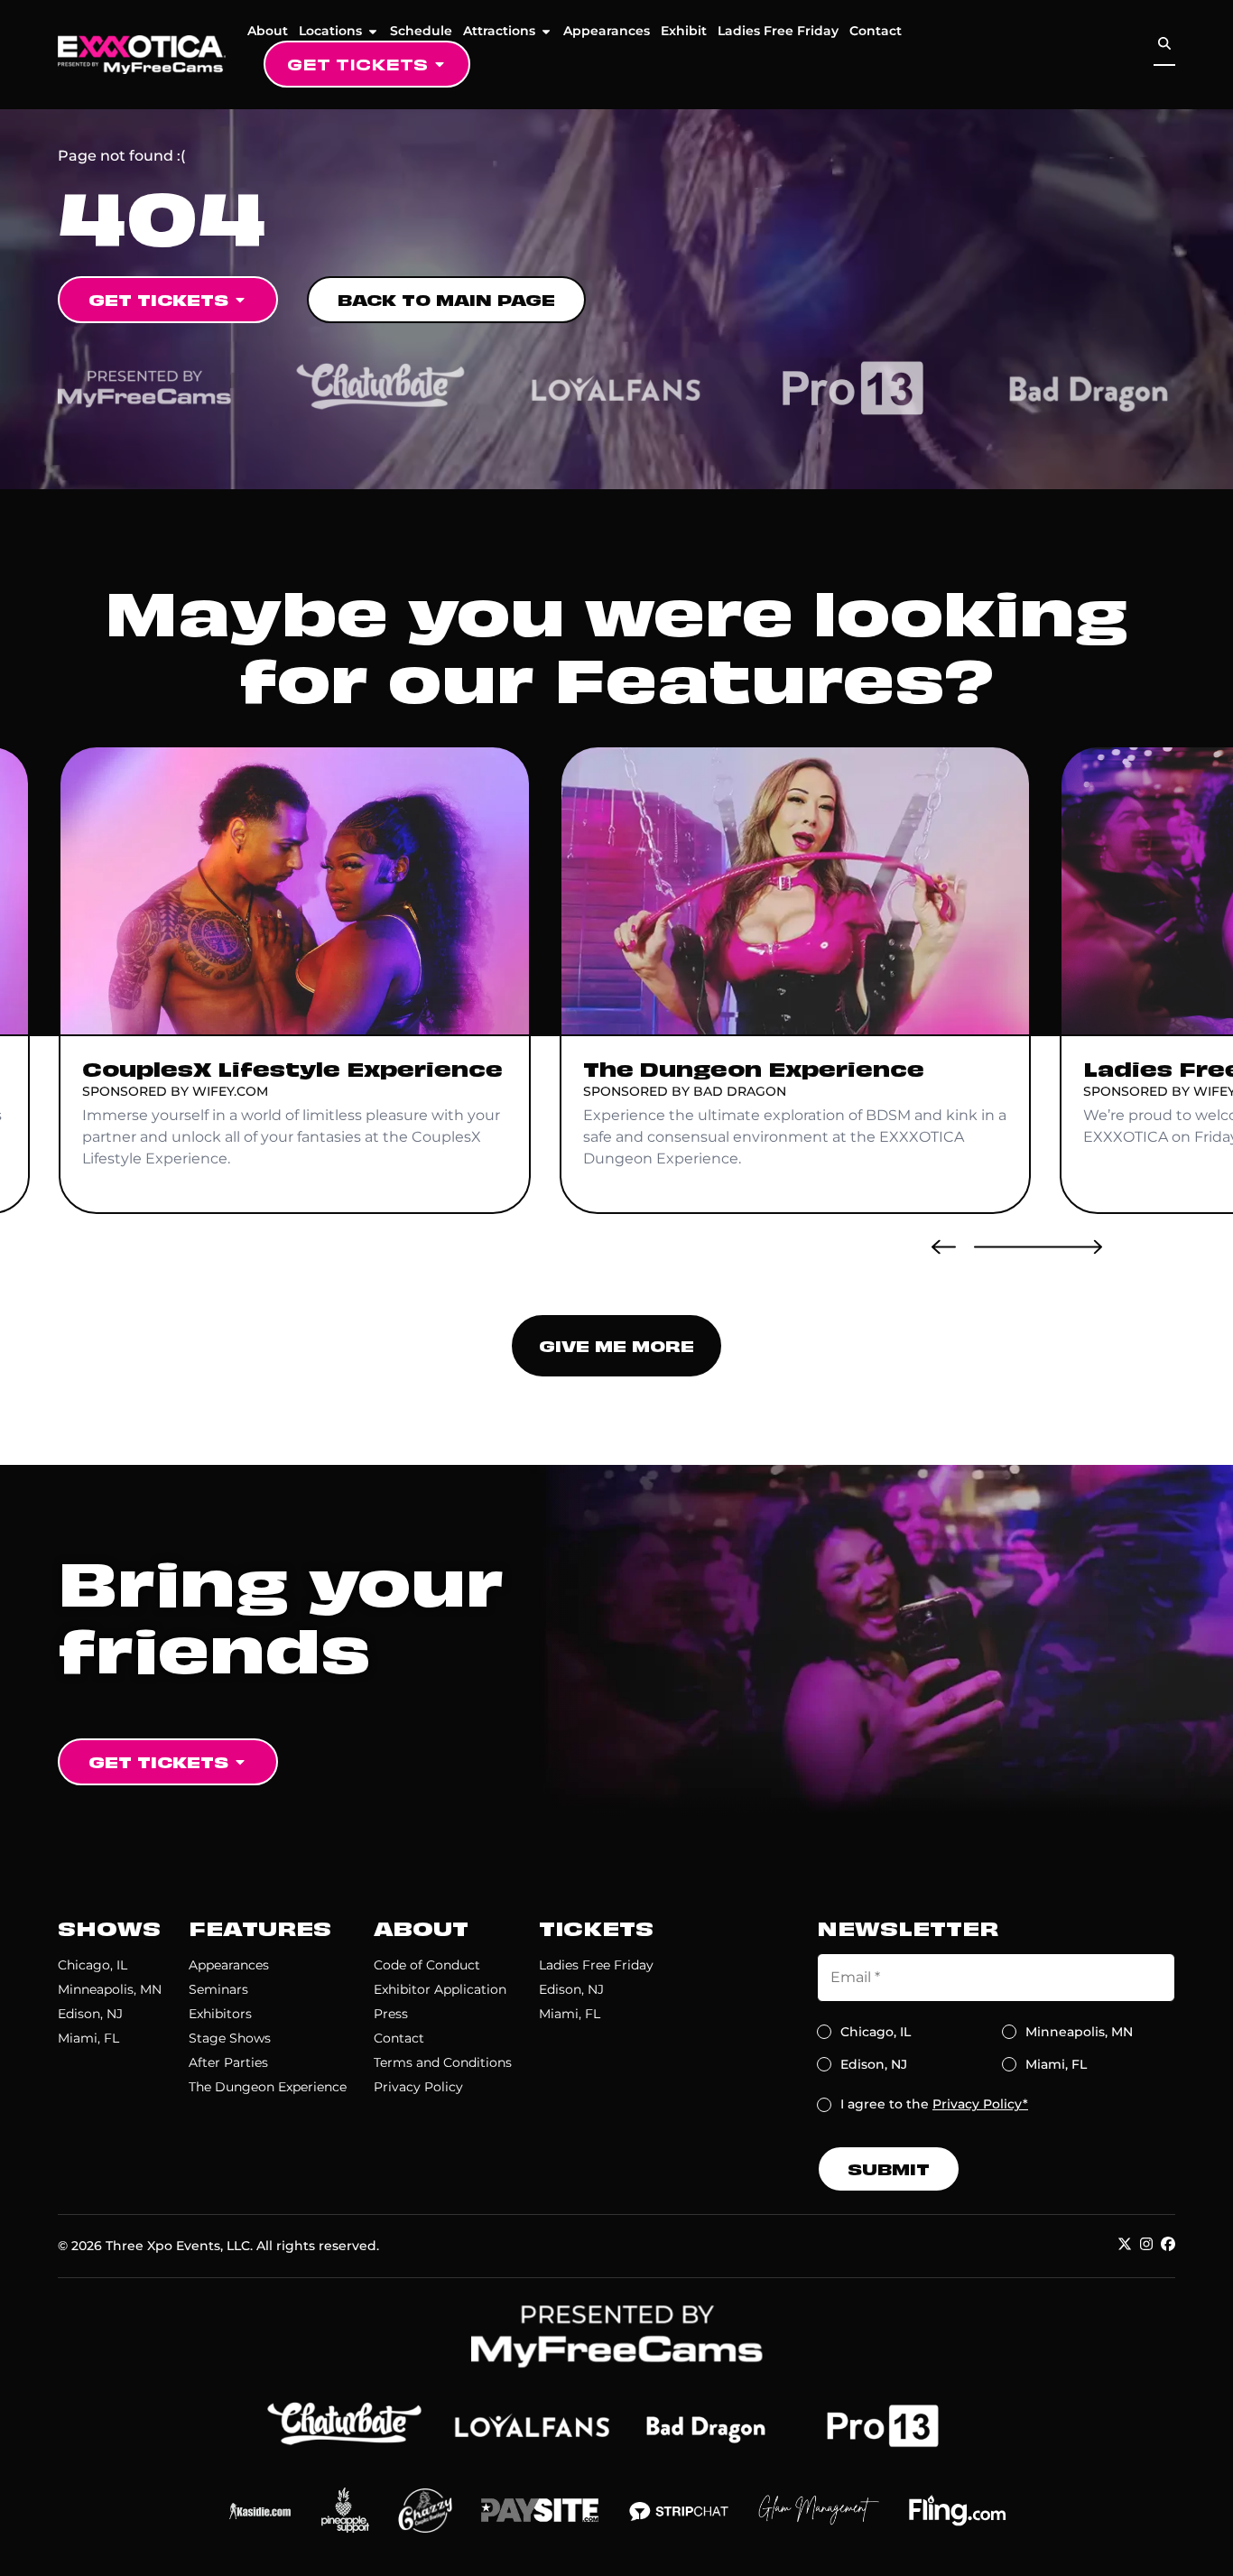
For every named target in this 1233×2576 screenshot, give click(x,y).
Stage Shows (230, 2038)
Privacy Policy (418, 2087)
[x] (1125, 2244)
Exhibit (684, 31)
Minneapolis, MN (110, 1989)
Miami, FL (88, 2038)
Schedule (421, 31)
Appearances (607, 31)
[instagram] (1146, 2244)
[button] (944, 1246)
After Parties (228, 2062)
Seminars (218, 1989)
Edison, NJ (90, 2014)
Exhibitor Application (440, 1989)
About (268, 31)
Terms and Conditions (443, 2062)
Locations (330, 31)
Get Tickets (357, 64)
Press (391, 2014)
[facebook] (1168, 2244)
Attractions (499, 31)
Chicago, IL (93, 1965)
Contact (876, 31)
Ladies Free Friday (778, 31)
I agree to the (934, 2104)
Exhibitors (220, 2014)
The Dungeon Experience (268, 2087)
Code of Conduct (427, 1965)
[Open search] (1164, 44)
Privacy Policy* (980, 2104)
